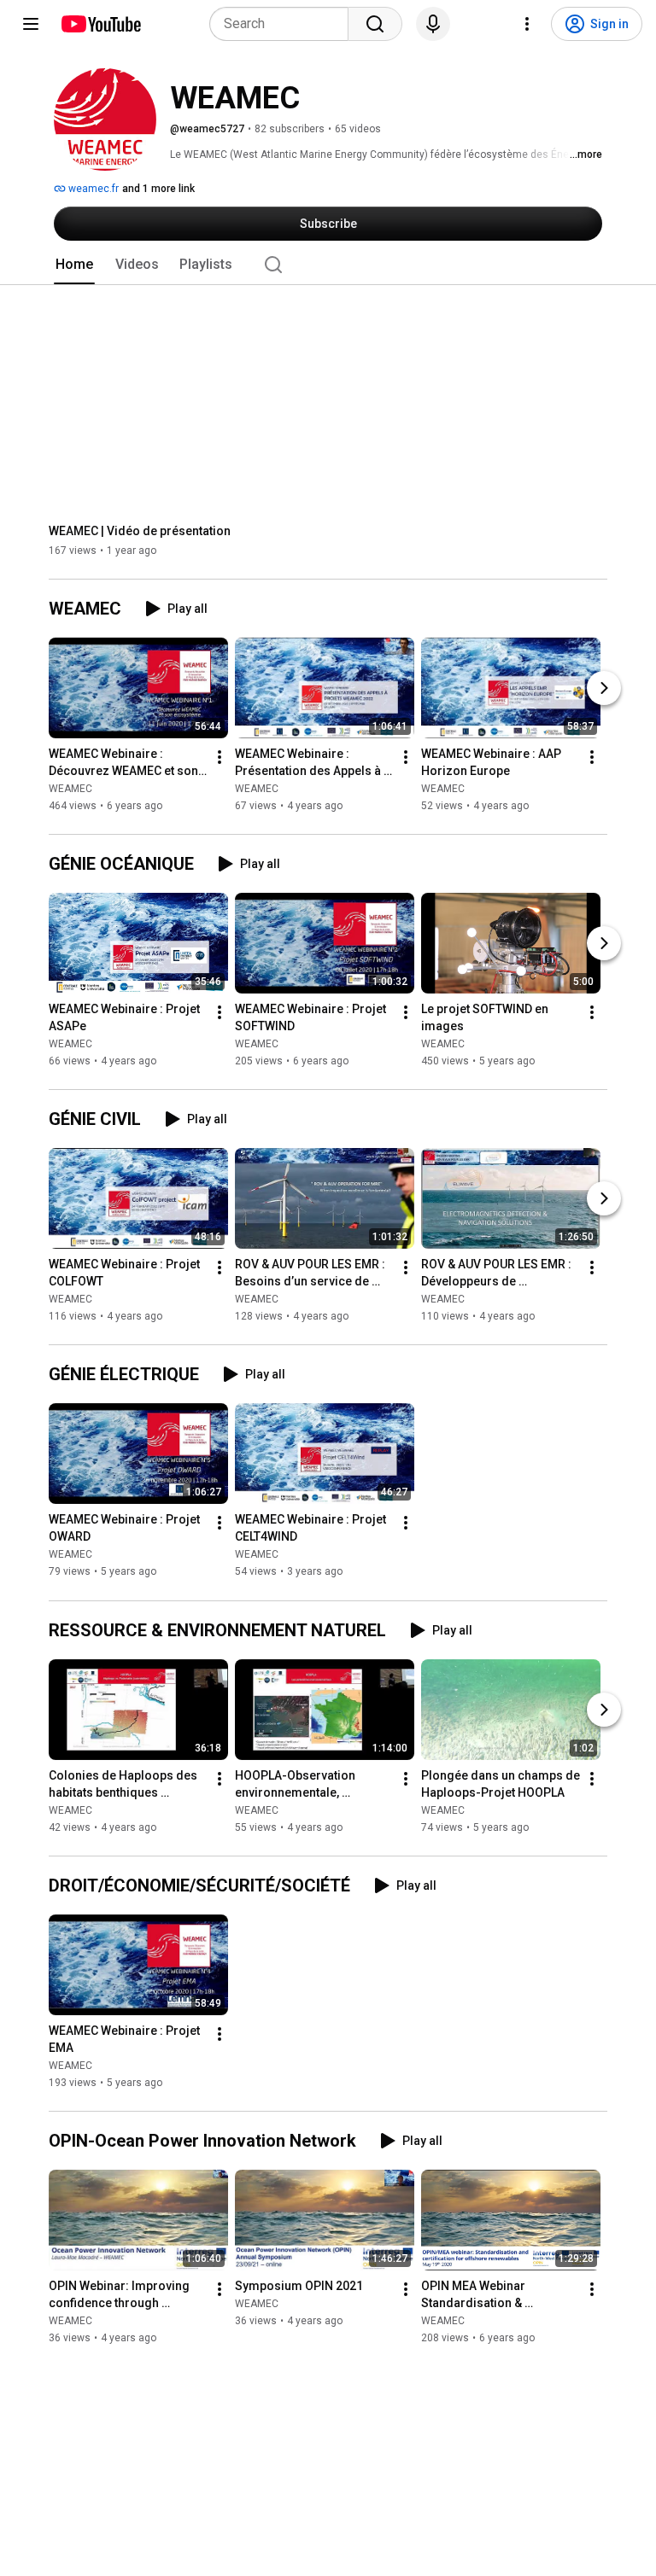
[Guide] (31, 24)
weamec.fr (92, 189)
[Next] (604, 688)
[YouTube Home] (100, 24)
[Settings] (527, 24)
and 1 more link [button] (158, 189)
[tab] (74, 265)
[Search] (375, 24)
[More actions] (220, 757)
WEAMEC (70, 789)
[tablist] (328, 265)
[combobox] (284, 24)
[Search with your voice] (433, 24)
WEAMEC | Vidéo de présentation (140, 531)
